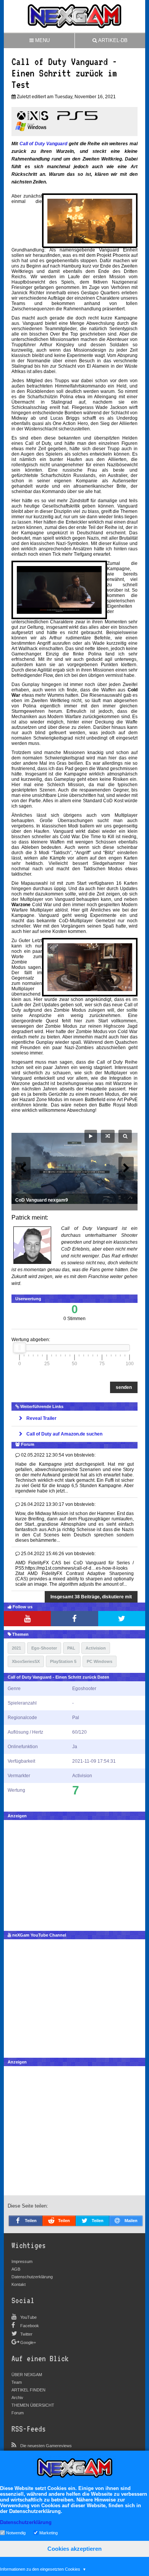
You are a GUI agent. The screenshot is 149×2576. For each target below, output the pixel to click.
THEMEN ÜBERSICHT (33, 2405)
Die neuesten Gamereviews (46, 2446)
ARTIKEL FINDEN (28, 2390)
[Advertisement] (74, 1874)
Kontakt (19, 2284)
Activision (96, 1648)
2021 (16, 1648)
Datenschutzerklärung (32, 2277)
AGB (16, 2269)
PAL (71, 1648)
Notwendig (16, 2532)
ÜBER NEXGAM (27, 2375)
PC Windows (100, 1661)
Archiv (17, 2398)
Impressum (22, 2261)
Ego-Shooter (44, 1648)
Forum (18, 2413)
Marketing (49, 2532)
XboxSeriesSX (26, 1661)
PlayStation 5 (63, 1661)
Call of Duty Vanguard (44, 144)
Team (17, 2382)
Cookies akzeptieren (74, 2549)
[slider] (19, 1348)
